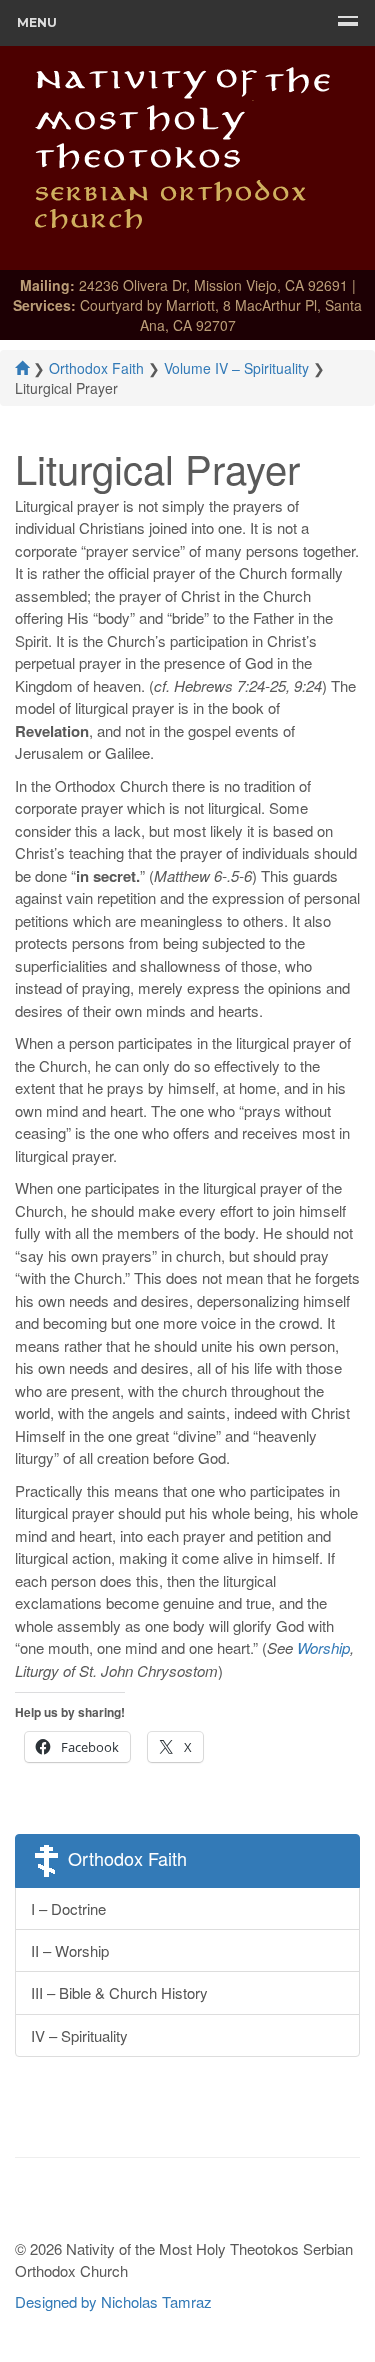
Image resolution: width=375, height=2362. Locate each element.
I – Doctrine (68, 1908)
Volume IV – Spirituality (236, 368)
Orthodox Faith (96, 368)
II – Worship (70, 1950)
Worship (323, 1647)
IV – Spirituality (79, 2035)
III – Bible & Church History (119, 1992)
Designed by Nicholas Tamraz (113, 2301)
